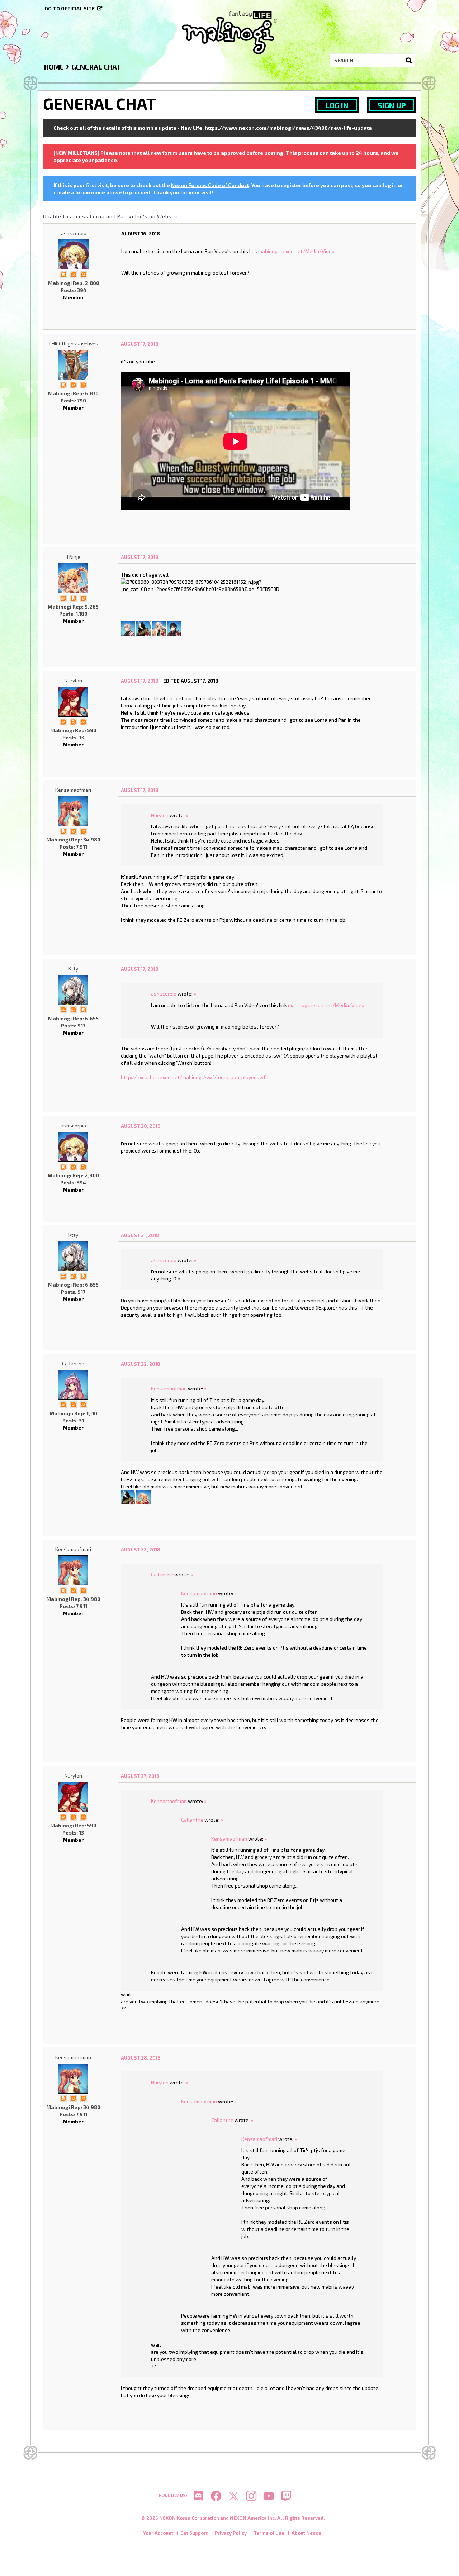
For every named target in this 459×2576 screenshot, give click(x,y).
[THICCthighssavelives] (73, 365)
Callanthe (73, 1363)
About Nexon (306, 2533)
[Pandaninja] (174, 628)
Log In (337, 105)
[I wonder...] (84, 274)
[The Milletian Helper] (63, 1009)
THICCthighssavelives (73, 344)
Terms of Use (269, 2533)
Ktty (73, 969)
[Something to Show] (63, 598)
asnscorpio (74, 233)
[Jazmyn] (143, 1496)
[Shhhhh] (63, 274)
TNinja (73, 557)
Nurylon (73, 680)
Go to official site (70, 8)
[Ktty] (73, 990)
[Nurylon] (73, 702)
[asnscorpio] (74, 254)
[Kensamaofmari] (73, 811)
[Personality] (83, 721)
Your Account (158, 2533)
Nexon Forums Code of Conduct (210, 185)
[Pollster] (83, 384)
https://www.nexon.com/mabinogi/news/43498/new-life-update (288, 128)
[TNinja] (73, 578)
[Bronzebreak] (143, 628)
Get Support (194, 2533)
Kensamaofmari (73, 790)
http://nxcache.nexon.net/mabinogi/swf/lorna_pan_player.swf (193, 1077)
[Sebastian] (159, 628)
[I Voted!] (74, 274)
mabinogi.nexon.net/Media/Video (296, 251)
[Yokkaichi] (128, 628)
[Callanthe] (73, 1385)
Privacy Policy (231, 2533)
